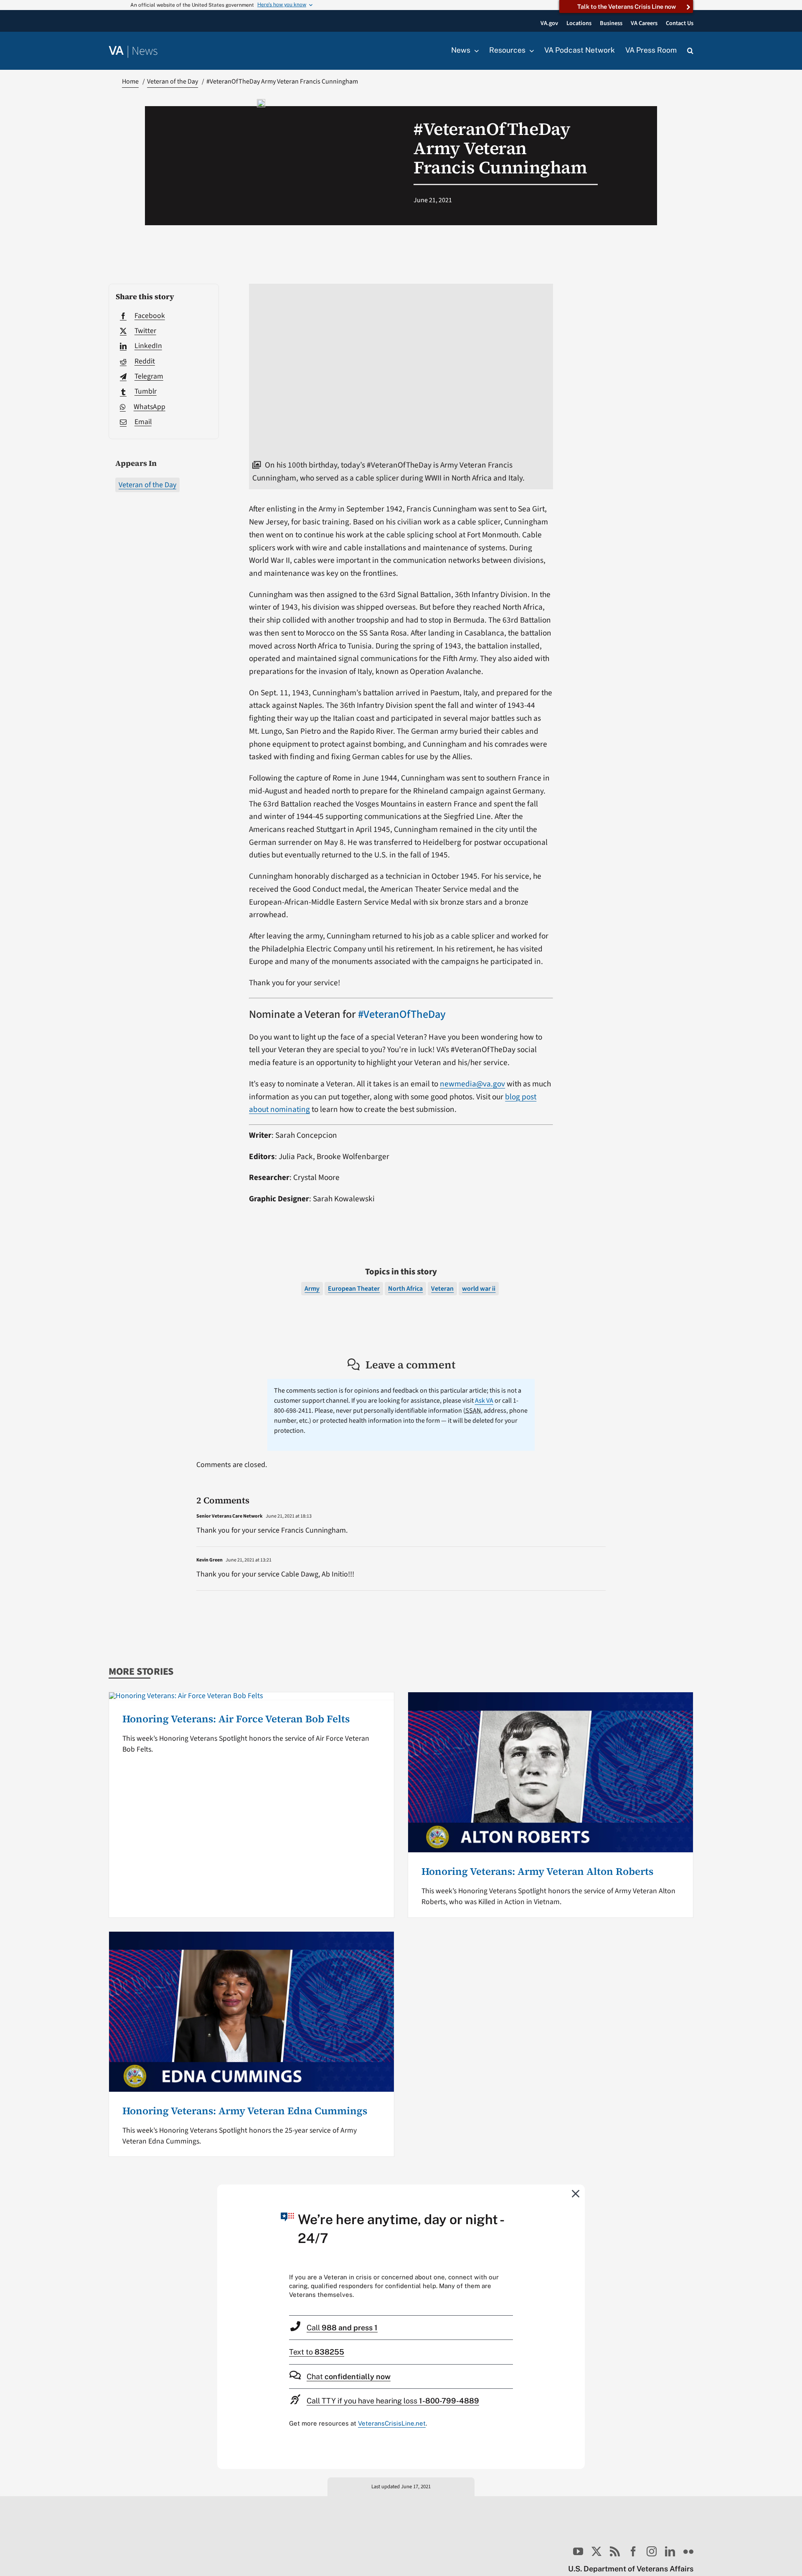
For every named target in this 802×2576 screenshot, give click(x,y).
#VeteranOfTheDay (402, 1015)
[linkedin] (670, 2551)
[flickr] (688, 2551)
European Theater (354, 1289)
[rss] (615, 2551)
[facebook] (633, 2551)
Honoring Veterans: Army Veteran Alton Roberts (537, 1871)
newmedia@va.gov (472, 1084)
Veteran (442, 1289)
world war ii (479, 1289)
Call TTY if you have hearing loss (393, 2401)
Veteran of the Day (147, 485)
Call (342, 2328)
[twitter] (596, 2551)
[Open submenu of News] (475, 51)
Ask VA (484, 1401)
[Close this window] (576, 2193)
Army (312, 1289)
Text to (317, 2352)
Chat (349, 2376)
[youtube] (578, 2551)
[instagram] (652, 2551)
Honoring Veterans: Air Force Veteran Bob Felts (236, 1719)
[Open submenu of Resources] (530, 51)
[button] (690, 51)
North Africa (405, 1289)
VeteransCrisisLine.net (392, 2423)
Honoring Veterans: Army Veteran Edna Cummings (245, 2111)
